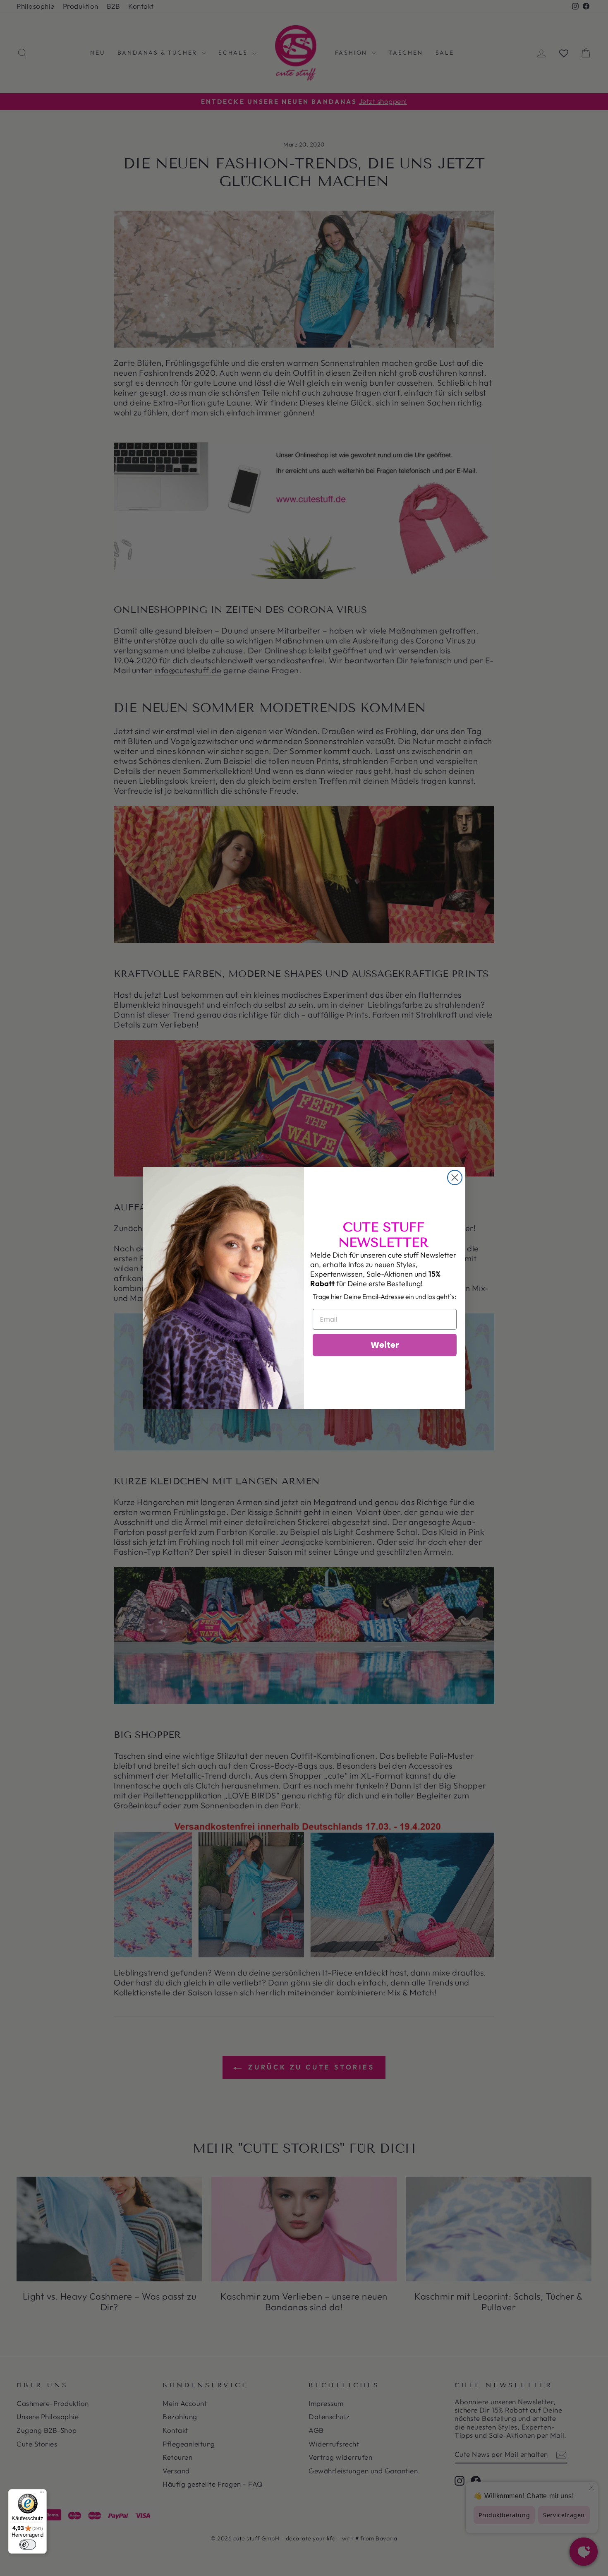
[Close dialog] (455, 1178)
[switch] (28, 2545)
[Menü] (42, 2494)
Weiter (385, 1345)
